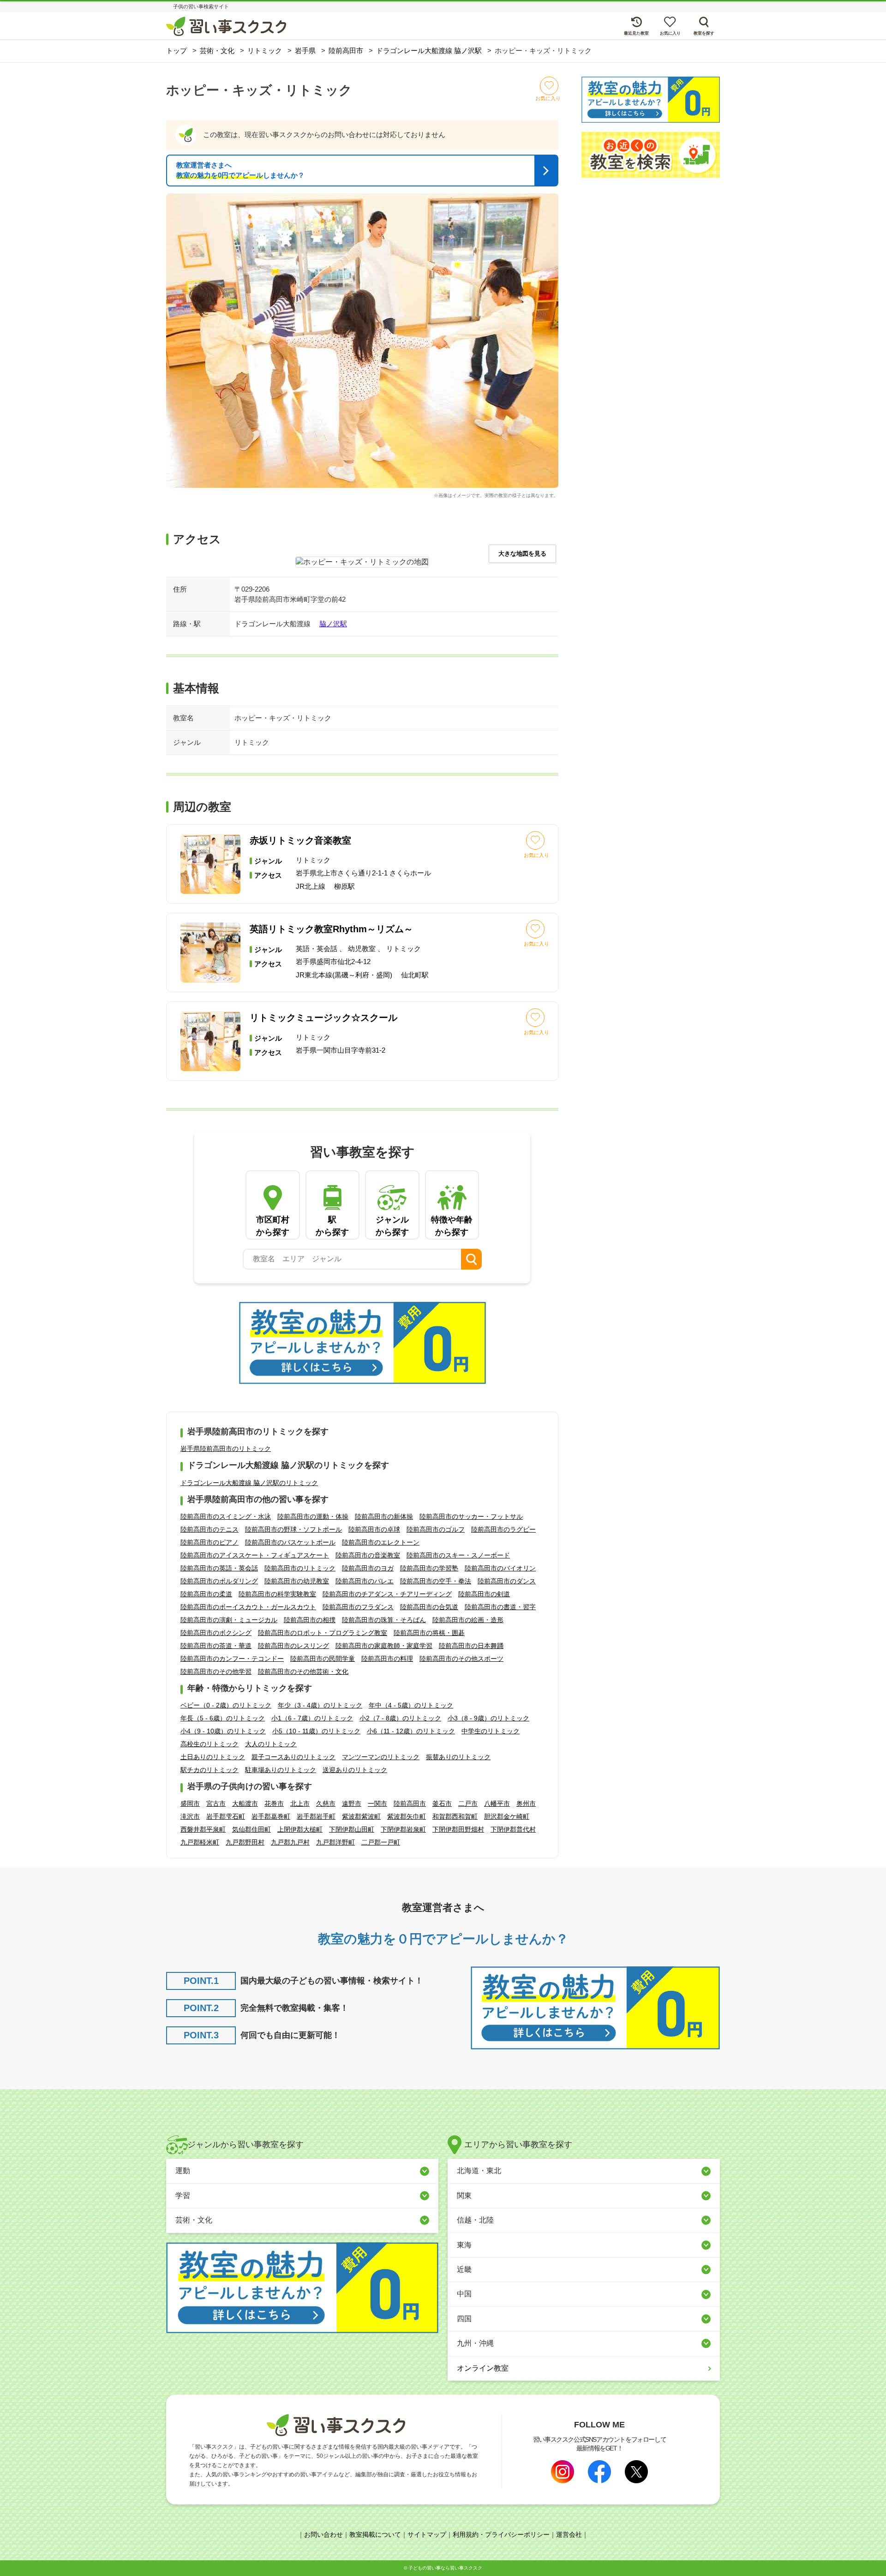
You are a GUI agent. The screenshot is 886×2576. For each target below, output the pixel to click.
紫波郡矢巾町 (407, 1816)
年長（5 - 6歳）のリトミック (223, 1718)
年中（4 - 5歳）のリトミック (411, 1705)
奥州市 (526, 1803)
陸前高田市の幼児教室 (297, 1581)
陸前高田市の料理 (387, 1659)
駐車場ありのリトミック (281, 1770)
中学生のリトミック (491, 1731)
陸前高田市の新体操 (384, 1516)
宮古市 (216, 1803)
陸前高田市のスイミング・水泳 (226, 1516)
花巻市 (274, 1803)
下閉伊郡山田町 (352, 1829)
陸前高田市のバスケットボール (290, 1542)
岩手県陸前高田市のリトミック (226, 1449)
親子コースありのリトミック (293, 1757)
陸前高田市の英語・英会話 (219, 1568)
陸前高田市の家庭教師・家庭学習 (384, 1646)
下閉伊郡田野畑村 (458, 1829)
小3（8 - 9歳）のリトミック (488, 1718)
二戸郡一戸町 (381, 1842)
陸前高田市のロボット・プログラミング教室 (323, 1633)
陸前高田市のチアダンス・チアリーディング (387, 1594)
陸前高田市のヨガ (368, 1568)
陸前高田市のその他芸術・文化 (303, 1671)
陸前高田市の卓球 (374, 1529)
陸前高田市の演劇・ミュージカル (229, 1620)
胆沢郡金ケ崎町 (507, 1816)
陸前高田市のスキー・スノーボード (458, 1555)
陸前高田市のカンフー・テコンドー (232, 1659)
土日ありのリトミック (213, 1757)
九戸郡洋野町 (335, 1842)
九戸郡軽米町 (200, 1842)
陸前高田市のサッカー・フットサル (471, 1516)
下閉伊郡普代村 (513, 1829)
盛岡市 (190, 1803)
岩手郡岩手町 (316, 1816)
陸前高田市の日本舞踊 (471, 1646)
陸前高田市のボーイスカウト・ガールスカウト (248, 1607)
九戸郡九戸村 (290, 1842)
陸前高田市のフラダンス (358, 1607)
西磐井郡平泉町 (203, 1829)
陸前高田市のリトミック (300, 1568)
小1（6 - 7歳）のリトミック (312, 1718)
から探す (273, 1226)
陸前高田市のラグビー (503, 1529)
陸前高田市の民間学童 (323, 1659)
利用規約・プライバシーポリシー (501, 2534)
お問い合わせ (323, 2534)
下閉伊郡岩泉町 (403, 1829)
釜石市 (442, 1803)
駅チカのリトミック (210, 1770)
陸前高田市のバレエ (365, 1581)
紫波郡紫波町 (361, 1816)
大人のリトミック (271, 1744)
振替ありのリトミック (458, 1757)
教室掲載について (375, 2534)
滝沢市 (190, 1816)
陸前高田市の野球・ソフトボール (293, 1529)
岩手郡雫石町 (226, 1816)
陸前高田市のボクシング (216, 1633)
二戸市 (468, 1803)
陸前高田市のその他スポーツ (461, 1659)
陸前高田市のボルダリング (219, 1581)
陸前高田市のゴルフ (436, 1529)
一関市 (377, 1803)
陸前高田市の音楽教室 (368, 1555)
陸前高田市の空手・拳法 (436, 1581)
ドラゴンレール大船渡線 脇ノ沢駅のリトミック (249, 1483)
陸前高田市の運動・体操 (313, 1516)
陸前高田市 (410, 1803)
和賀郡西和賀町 (455, 1816)
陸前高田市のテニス (210, 1529)
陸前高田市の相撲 (310, 1620)
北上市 (300, 1803)
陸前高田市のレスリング (293, 1646)
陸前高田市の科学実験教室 (277, 1594)
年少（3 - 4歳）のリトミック (320, 1705)
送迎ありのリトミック (355, 1770)
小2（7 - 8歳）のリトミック (400, 1718)
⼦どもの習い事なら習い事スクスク (445, 2568)
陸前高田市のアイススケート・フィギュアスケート (255, 1555)
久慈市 (326, 1803)
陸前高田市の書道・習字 (500, 1607)
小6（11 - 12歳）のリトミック (411, 1731)
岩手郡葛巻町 (271, 1816)
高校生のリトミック (210, 1744)
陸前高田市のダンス (507, 1581)
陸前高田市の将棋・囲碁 (429, 1633)
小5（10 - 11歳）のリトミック (316, 1731)
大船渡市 (245, 1803)
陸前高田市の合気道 (429, 1607)
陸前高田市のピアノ (210, 1542)
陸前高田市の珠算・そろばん (384, 1620)
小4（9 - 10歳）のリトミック (223, 1731)
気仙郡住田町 (251, 1829)
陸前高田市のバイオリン (500, 1568)
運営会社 (569, 2534)
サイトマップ (427, 2534)
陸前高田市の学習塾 (429, 1568)
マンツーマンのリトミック (381, 1757)
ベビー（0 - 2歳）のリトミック (226, 1705)
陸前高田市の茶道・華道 (216, 1646)
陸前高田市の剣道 (484, 1594)
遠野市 (352, 1803)
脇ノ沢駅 (333, 624)
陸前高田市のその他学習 (216, 1671)
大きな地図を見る (522, 554)
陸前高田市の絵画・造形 (468, 1620)
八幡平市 (497, 1803)
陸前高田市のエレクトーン (381, 1542)
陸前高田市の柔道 (206, 1594)
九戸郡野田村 (245, 1842)
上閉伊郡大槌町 (300, 1829)
